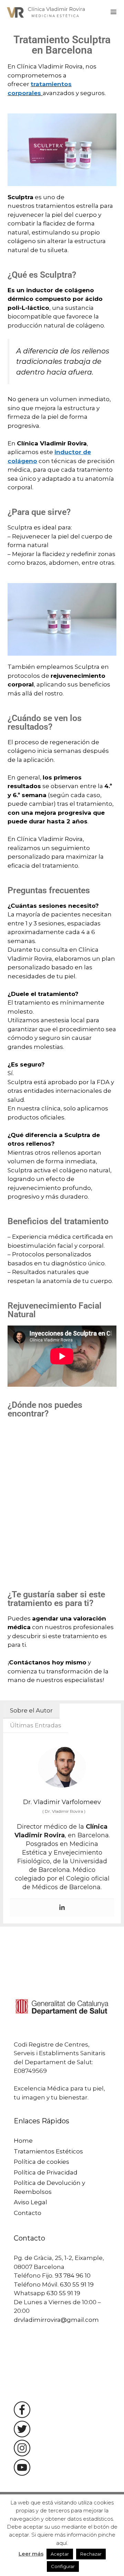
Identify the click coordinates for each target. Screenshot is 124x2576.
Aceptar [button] (60, 2554)
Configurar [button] (63, 2566)
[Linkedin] (62, 1908)
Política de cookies (42, 2162)
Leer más (31, 2554)
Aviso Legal (30, 2202)
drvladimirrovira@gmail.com (56, 2320)
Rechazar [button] (91, 2554)
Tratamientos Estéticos (48, 2151)
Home (23, 2141)
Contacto (28, 2213)
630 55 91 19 (77, 2284)
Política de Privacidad (46, 2172)
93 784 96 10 (73, 2275)
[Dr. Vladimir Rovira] (47, 12)
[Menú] (113, 12)
